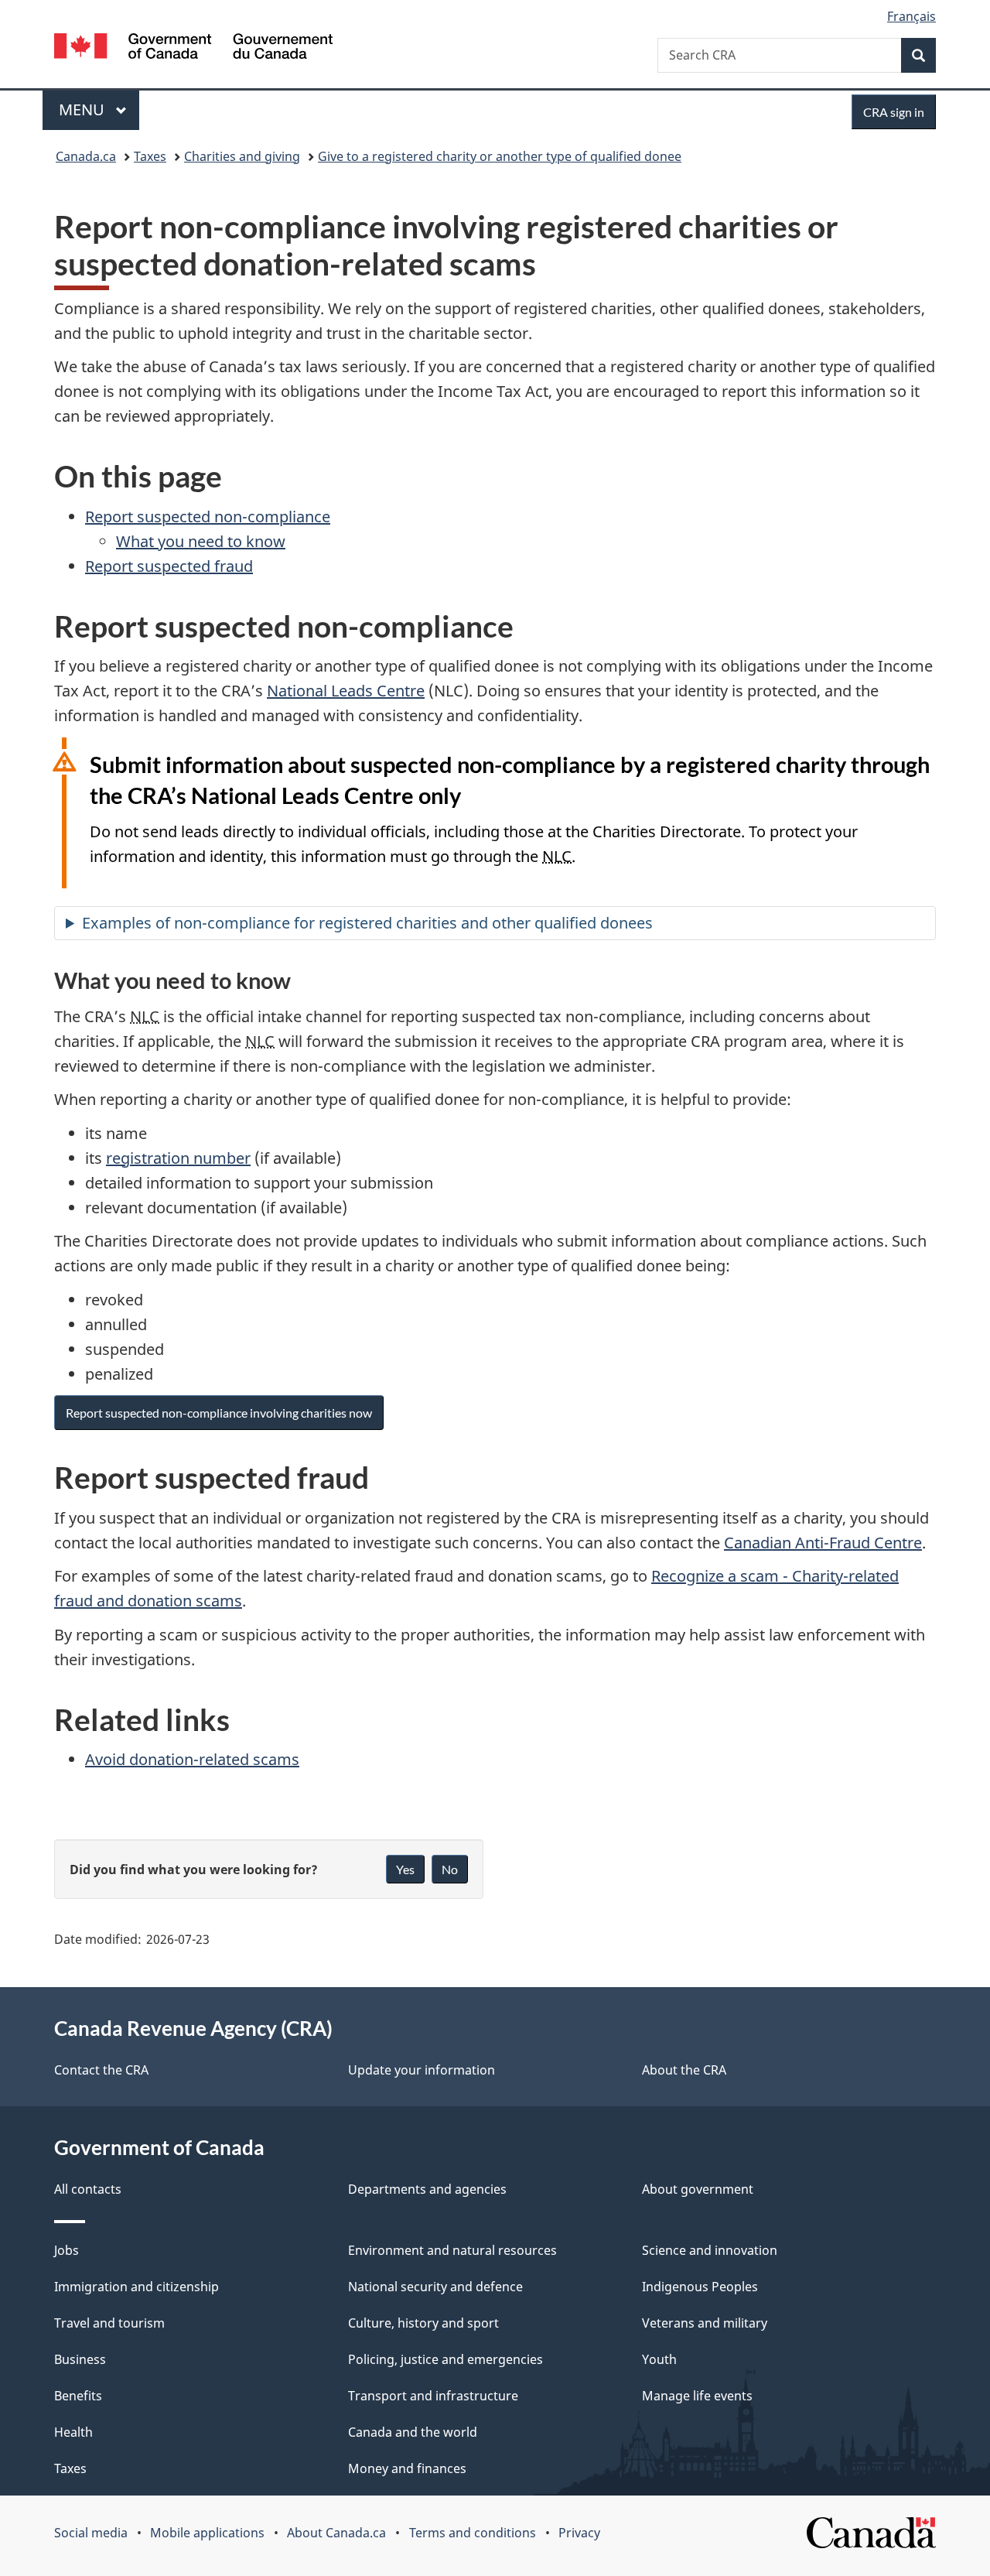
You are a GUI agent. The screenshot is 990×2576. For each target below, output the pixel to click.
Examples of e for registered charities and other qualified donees (367, 923)
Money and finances (407, 2468)
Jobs (67, 2250)
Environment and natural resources (452, 2250)
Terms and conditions (473, 2533)
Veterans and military (705, 2323)
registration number (178, 1158)
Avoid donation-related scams (192, 1759)
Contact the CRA (101, 2070)
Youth (659, 2359)
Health (73, 2432)
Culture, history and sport (423, 2323)
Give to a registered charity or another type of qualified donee (500, 156)
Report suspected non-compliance (208, 517)
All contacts (88, 2189)
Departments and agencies (427, 2189)
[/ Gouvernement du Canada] (193, 48)
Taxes (150, 156)
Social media (91, 2533)
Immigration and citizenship (137, 2287)
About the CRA (684, 2070)
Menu (84, 109)
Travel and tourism (109, 2323)
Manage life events (697, 2396)
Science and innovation (710, 2250)
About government (698, 2189)
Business (80, 2359)
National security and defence (435, 2287)
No (450, 1869)
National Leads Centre (346, 691)
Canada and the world (413, 2432)
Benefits (78, 2396)
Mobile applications (207, 2533)
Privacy (579, 2533)
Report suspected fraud (169, 566)
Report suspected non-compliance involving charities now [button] (219, 1413)
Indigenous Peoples (700, 2287)
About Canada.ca (336, 2533)
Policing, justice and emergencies (445, 2359)
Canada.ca (86, 156)
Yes (405, 1869)
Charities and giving (242, 156)
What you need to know (201, 541)
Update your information (422, 2070)
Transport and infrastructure (433, 2396)
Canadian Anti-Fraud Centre (823, 1543)
